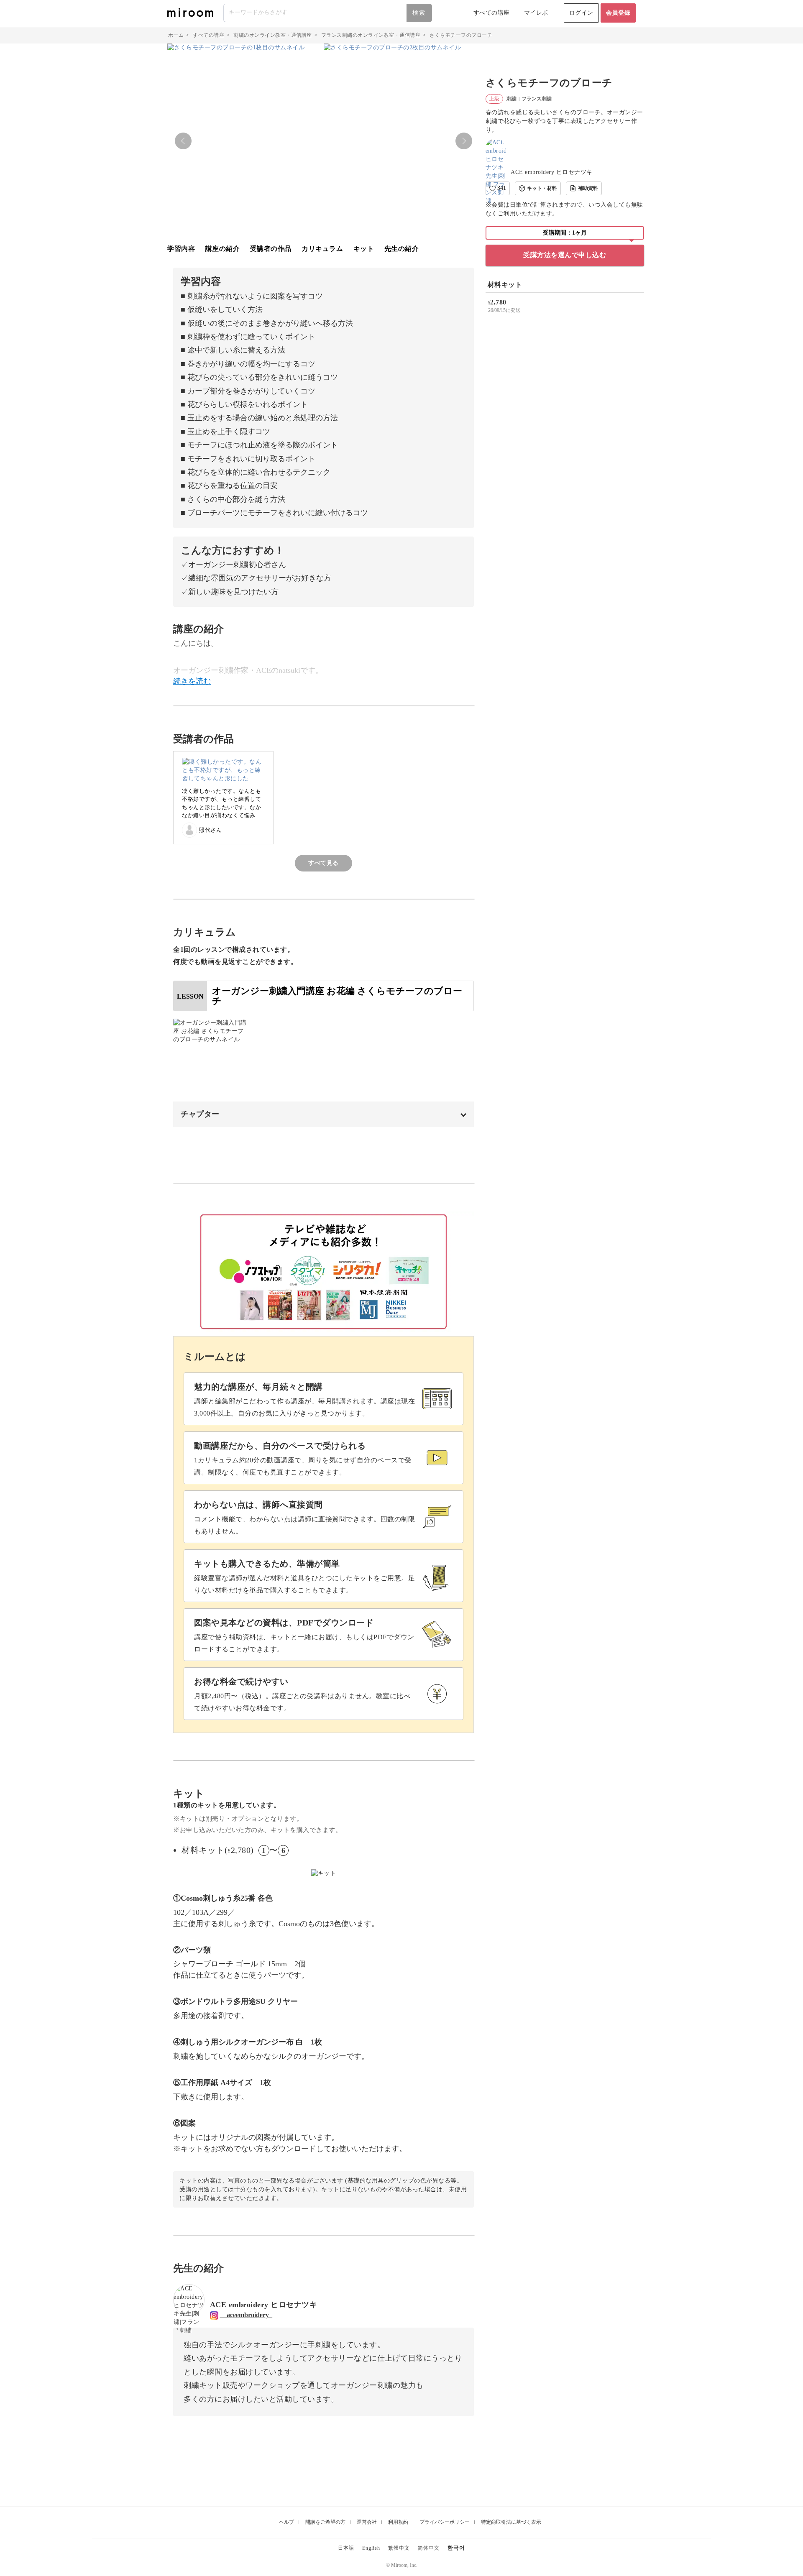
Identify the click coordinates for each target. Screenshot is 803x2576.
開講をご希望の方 (325, 2522)
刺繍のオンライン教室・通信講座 (273, 35)
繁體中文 (399, 2548)
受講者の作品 (271, 249)
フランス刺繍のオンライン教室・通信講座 (371, 35)
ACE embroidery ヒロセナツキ (552, 172)
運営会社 (367, 2522)
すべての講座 (492, 13)
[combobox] (328, 13)
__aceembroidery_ (246, 2315)
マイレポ (536, 13)
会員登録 (618, 13)
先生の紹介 (402, 249)
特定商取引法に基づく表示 (511, 2522)
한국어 (456, 2548)
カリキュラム (322, 249)
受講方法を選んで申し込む (565, 255)
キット (364, 249)
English (371, 2548)
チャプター (200, 1114)
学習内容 (181, 249)
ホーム (176, 35)
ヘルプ (286, 2522)
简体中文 (429, 2548)
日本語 (346, 2548)
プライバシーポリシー (445, 2522)
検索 (419, 13)
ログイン (581, 13)
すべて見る (324, 863)
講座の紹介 (223, 249)
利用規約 (398, 2522)
